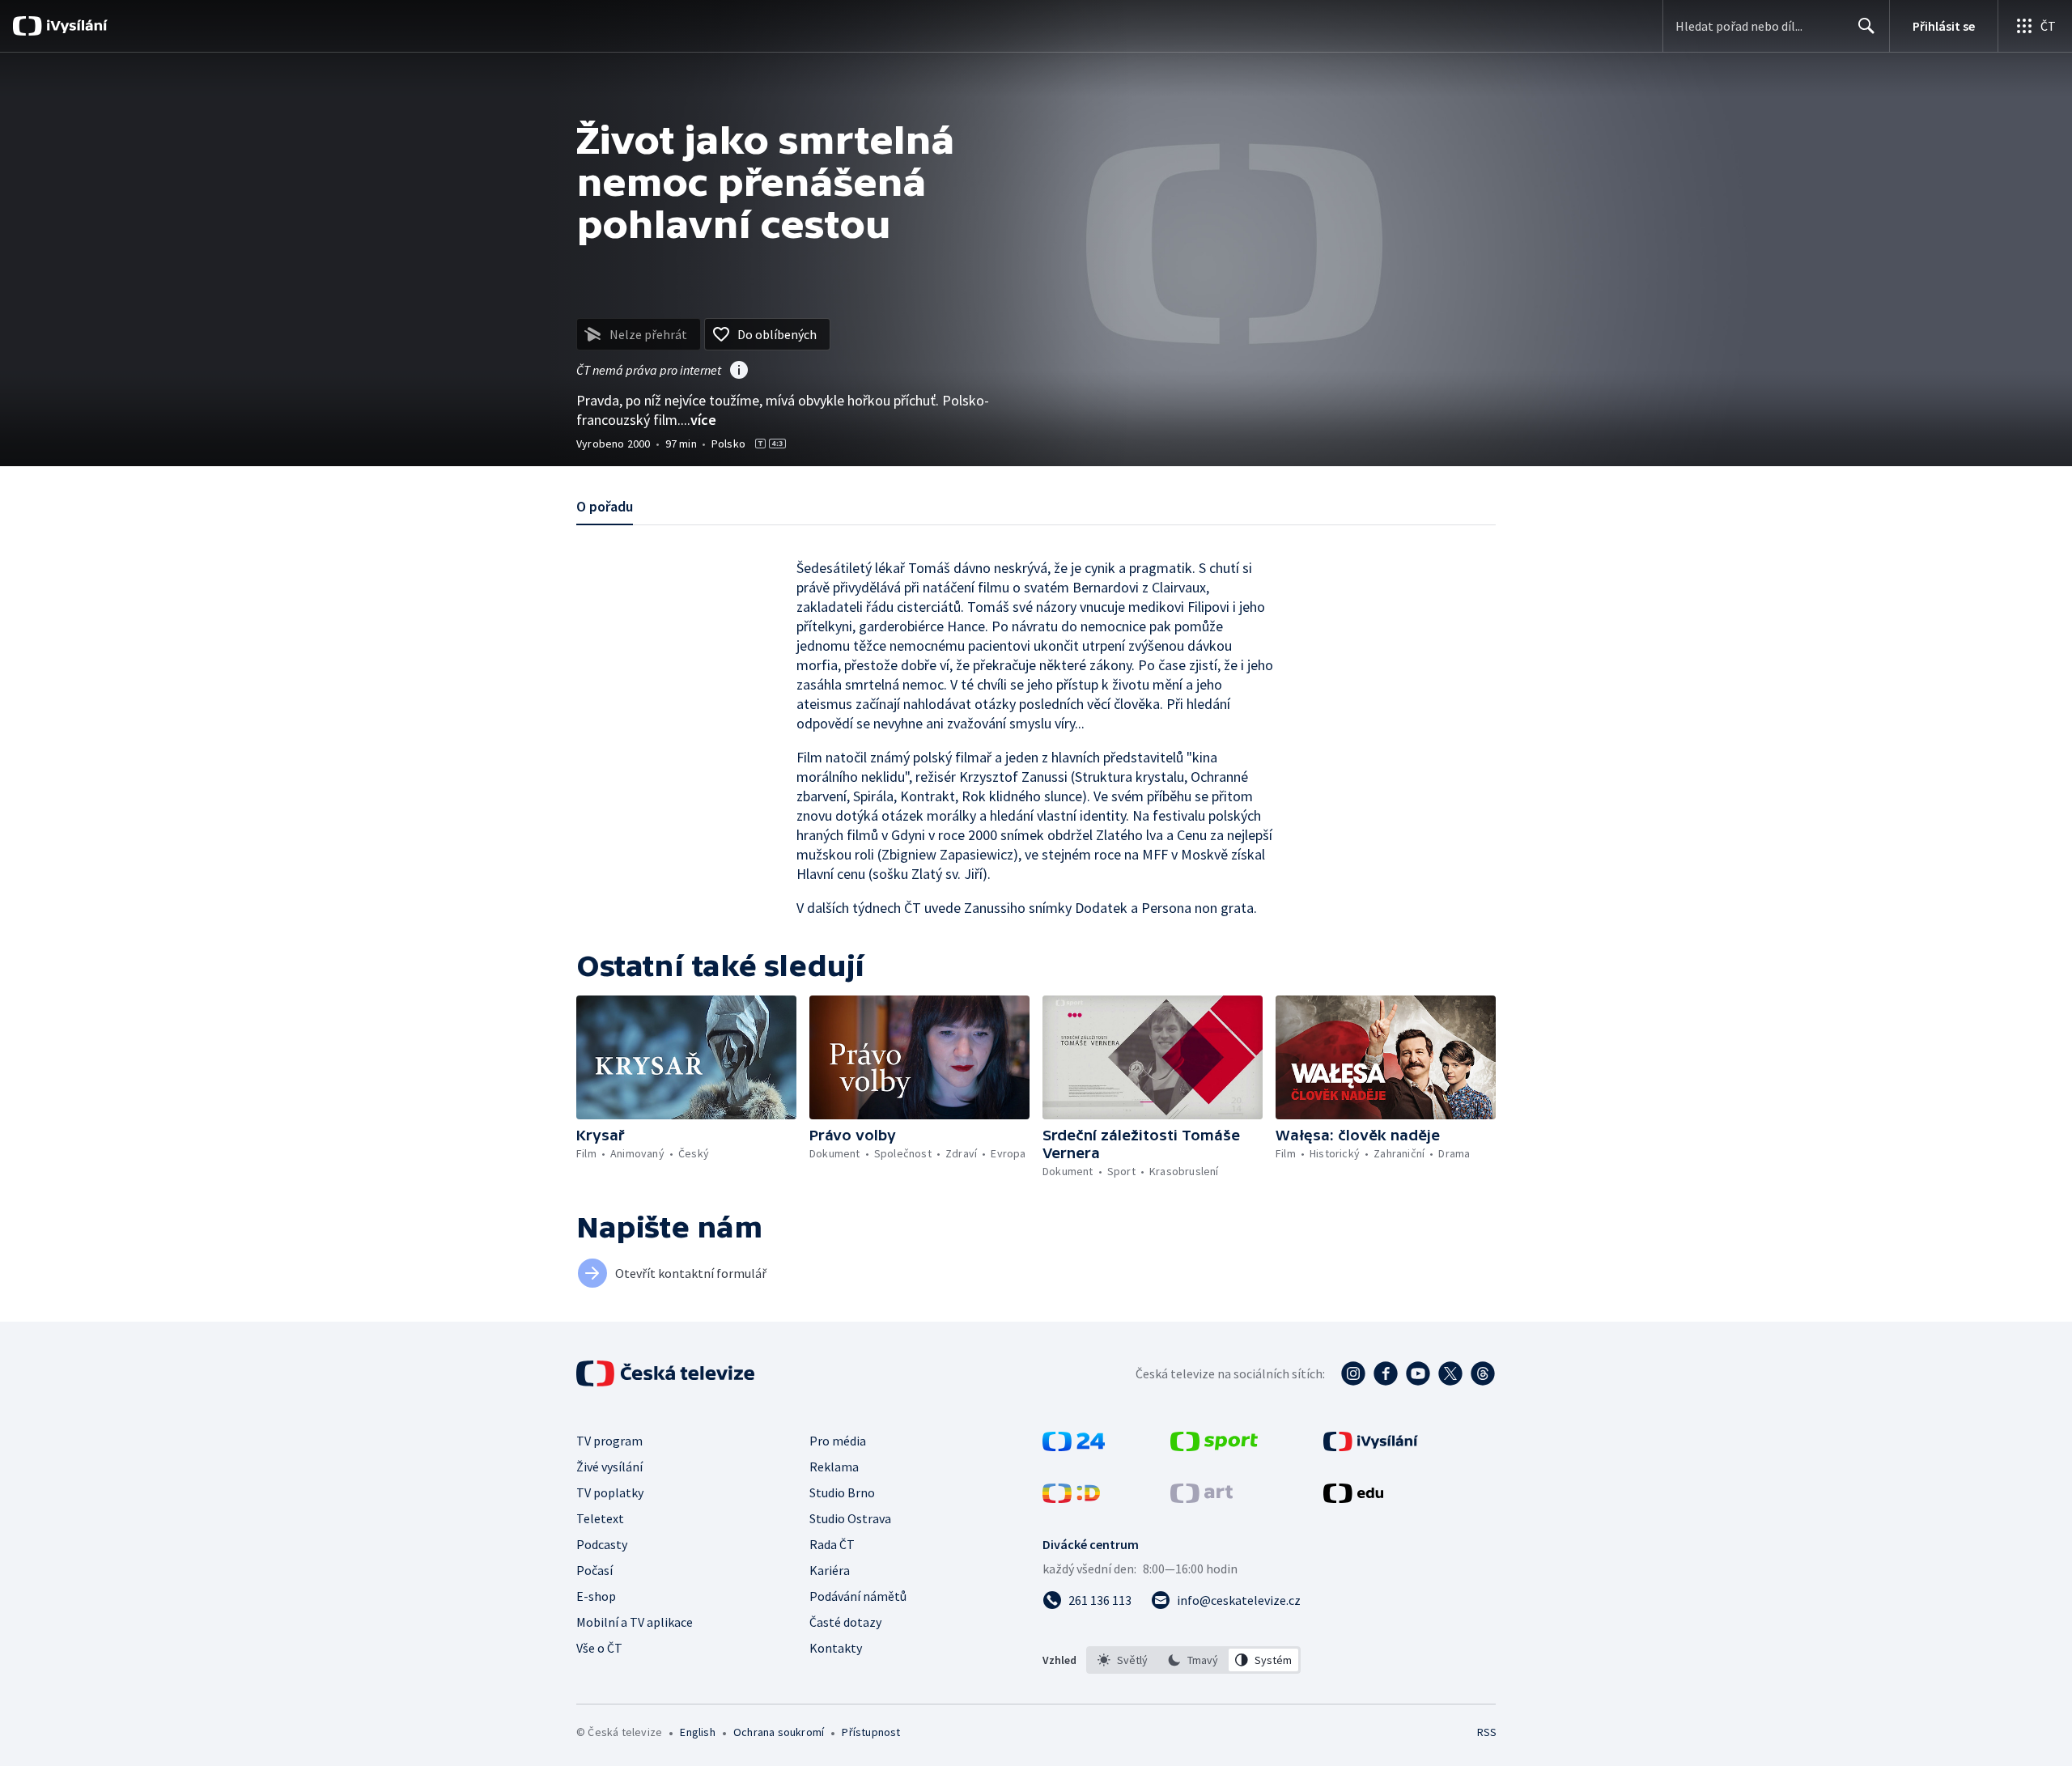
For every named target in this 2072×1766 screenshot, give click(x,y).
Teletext (600, 1518)
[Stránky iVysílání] (1371, 1446)
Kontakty (836, 1648)
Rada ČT (832, 1544)
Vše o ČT (599, 1648)
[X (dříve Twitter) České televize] (1450, 1373)
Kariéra (830, 1570)
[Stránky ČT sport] (1214, 1446)
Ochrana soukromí (779, 1732)
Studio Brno (842, 1492)
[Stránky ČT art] (1202, 1498)
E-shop (596, 1596)
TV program (609, 1441)
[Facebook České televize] (1386, 1373)
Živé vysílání (609, 1467)
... (698, 420)
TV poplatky (610, 1492)
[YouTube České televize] (1418, 1373)
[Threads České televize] (1483, 1373)
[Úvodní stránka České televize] (667, 1373)
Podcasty (602, 1544)
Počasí (594, 1570)
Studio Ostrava (850, 1518)
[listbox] (1193, 1660)
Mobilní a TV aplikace (635, 1622)
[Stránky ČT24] (1074, 1446)
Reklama (834, 1467)
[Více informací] (739, 371)
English (697, 1732)
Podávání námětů (858, 1596)
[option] (1123, 1660)
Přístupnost (871, 1732)
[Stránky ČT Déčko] (1071, 1498)
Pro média (838, 1441)
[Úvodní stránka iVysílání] (75, 26)
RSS (1487, 1732)
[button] (686, 1057)
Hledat (1866, 26)
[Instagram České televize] (1353, 1373)
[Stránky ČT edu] (1353, 1498)
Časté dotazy (845, 1622)
